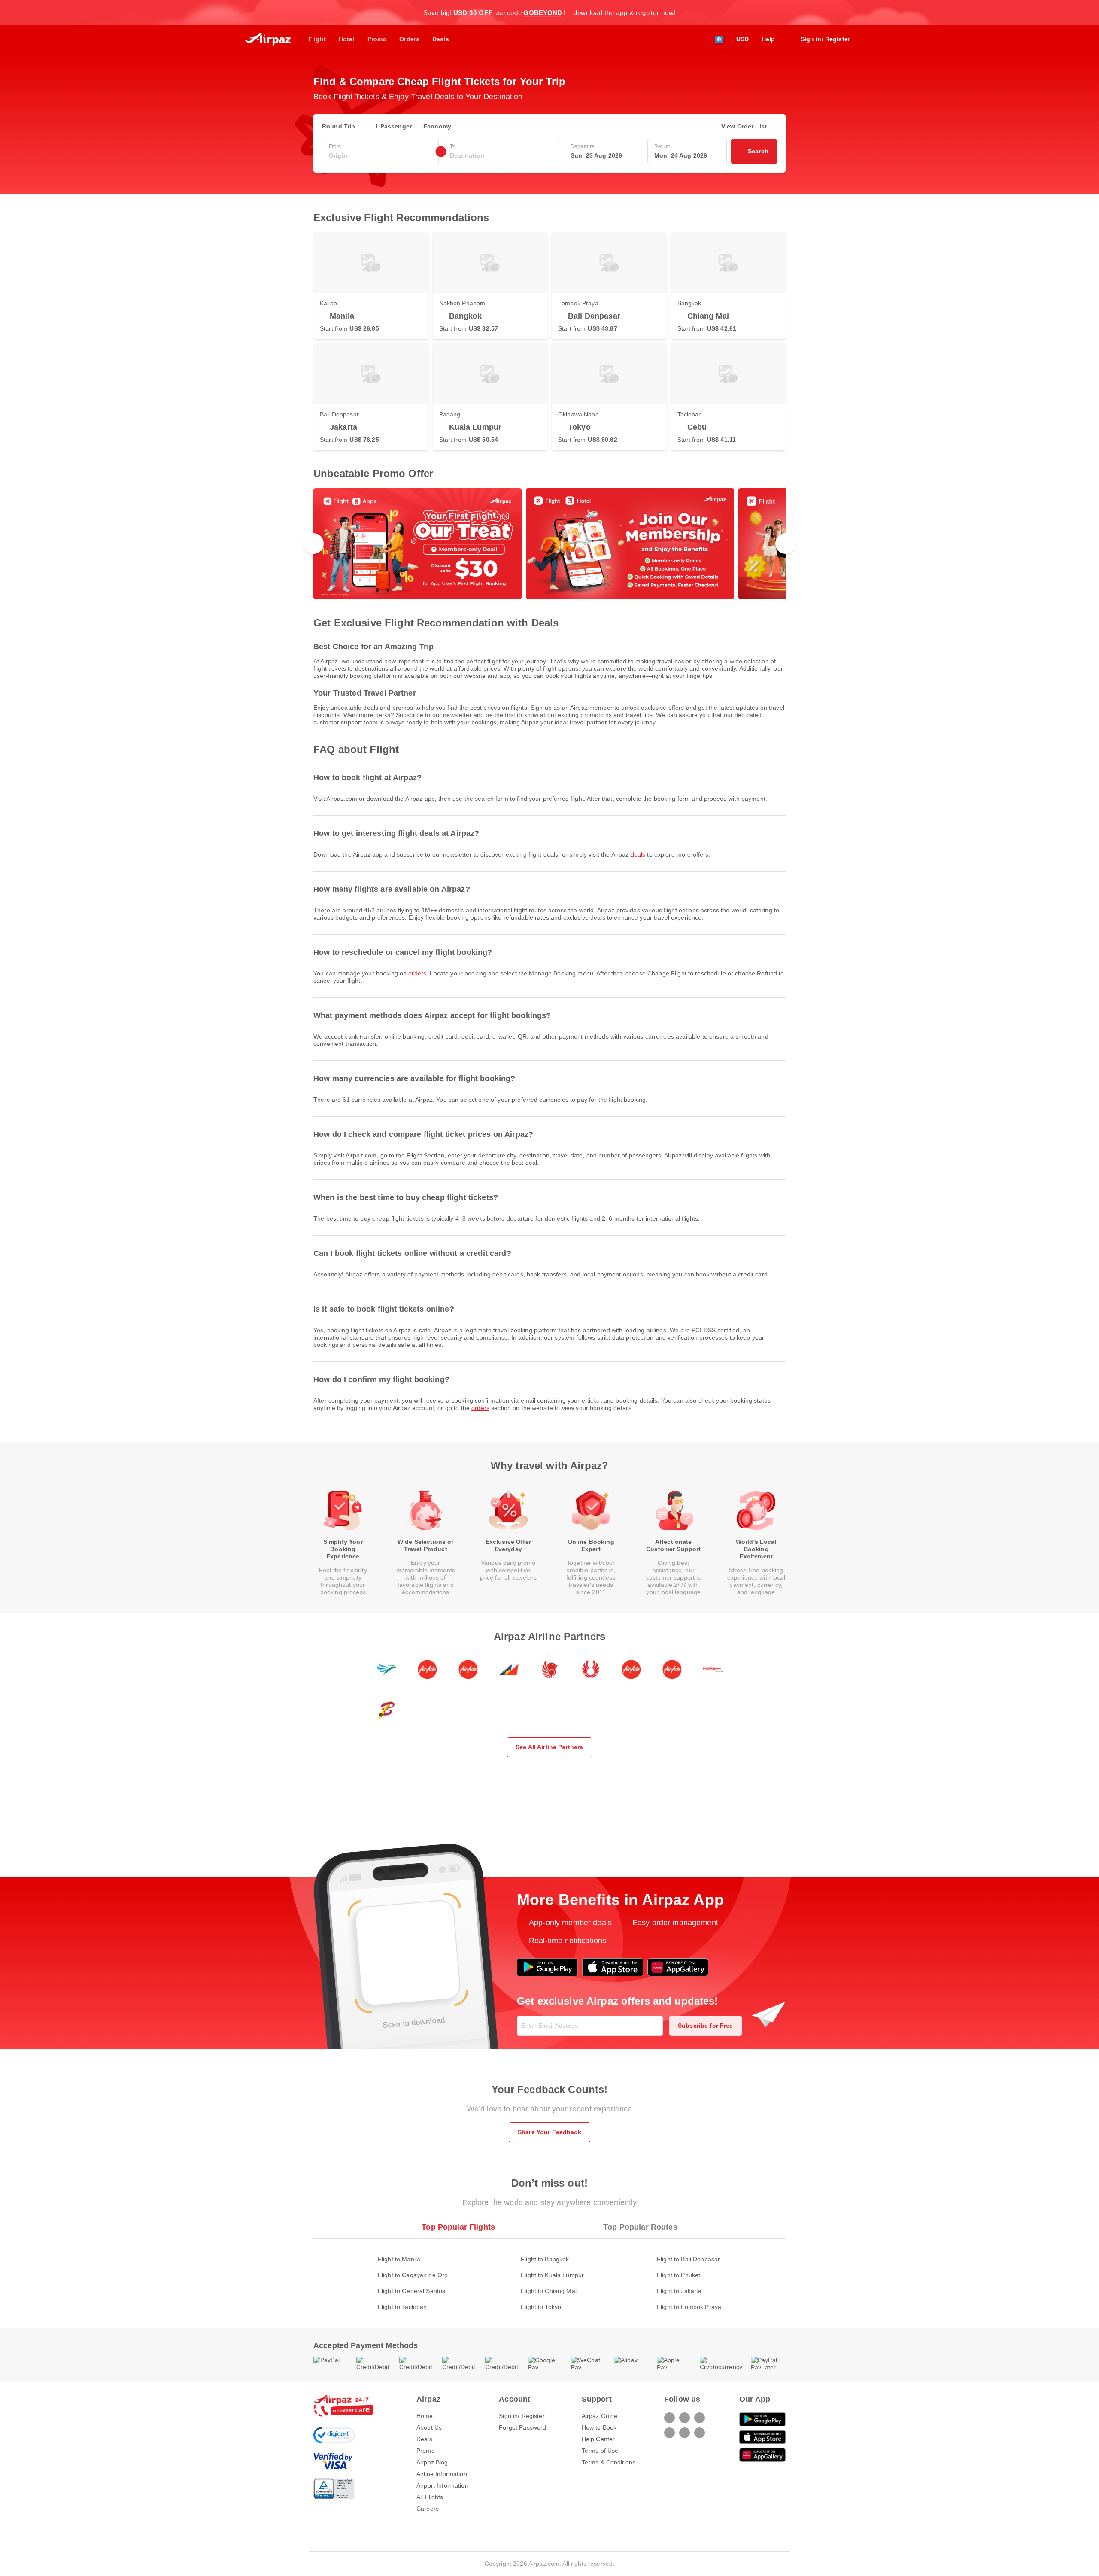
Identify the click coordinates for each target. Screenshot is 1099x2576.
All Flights (430, 2497)
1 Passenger (393, 126)
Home (425, 2416)
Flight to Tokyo (541, 2307)
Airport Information (442, 2485)
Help (768, 39)
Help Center (598, 2439)
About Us (429, 2427)
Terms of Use (600, 2451)
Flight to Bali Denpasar (688, 2259)
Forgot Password (522, 2427)
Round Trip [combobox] (339, 126)
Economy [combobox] (437, 126)
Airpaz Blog (432, 2462)
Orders (417, 973)
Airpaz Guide (600, 2416)
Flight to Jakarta (679, 2291)
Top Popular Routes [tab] (640, 2227)
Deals (638, 854)
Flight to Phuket (679, 2275)
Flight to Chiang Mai (549, 2291)
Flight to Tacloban (402, 2307)
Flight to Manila (399, 2259)
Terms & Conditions (609, 2462)
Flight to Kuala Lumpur (552, 2275)
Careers (428, 2509)
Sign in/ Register (522, 2416)
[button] (781, 12)
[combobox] (380, 156)
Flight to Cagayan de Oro (413, 2275)
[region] (549, 544)
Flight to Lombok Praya (689, 2307)
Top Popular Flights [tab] (458, 2227)
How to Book (599, 2427)
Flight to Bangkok (545, 2259)
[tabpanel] (549, 2274)
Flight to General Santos (411, 2291)
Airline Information (442, 2474)
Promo (426, 2451)
